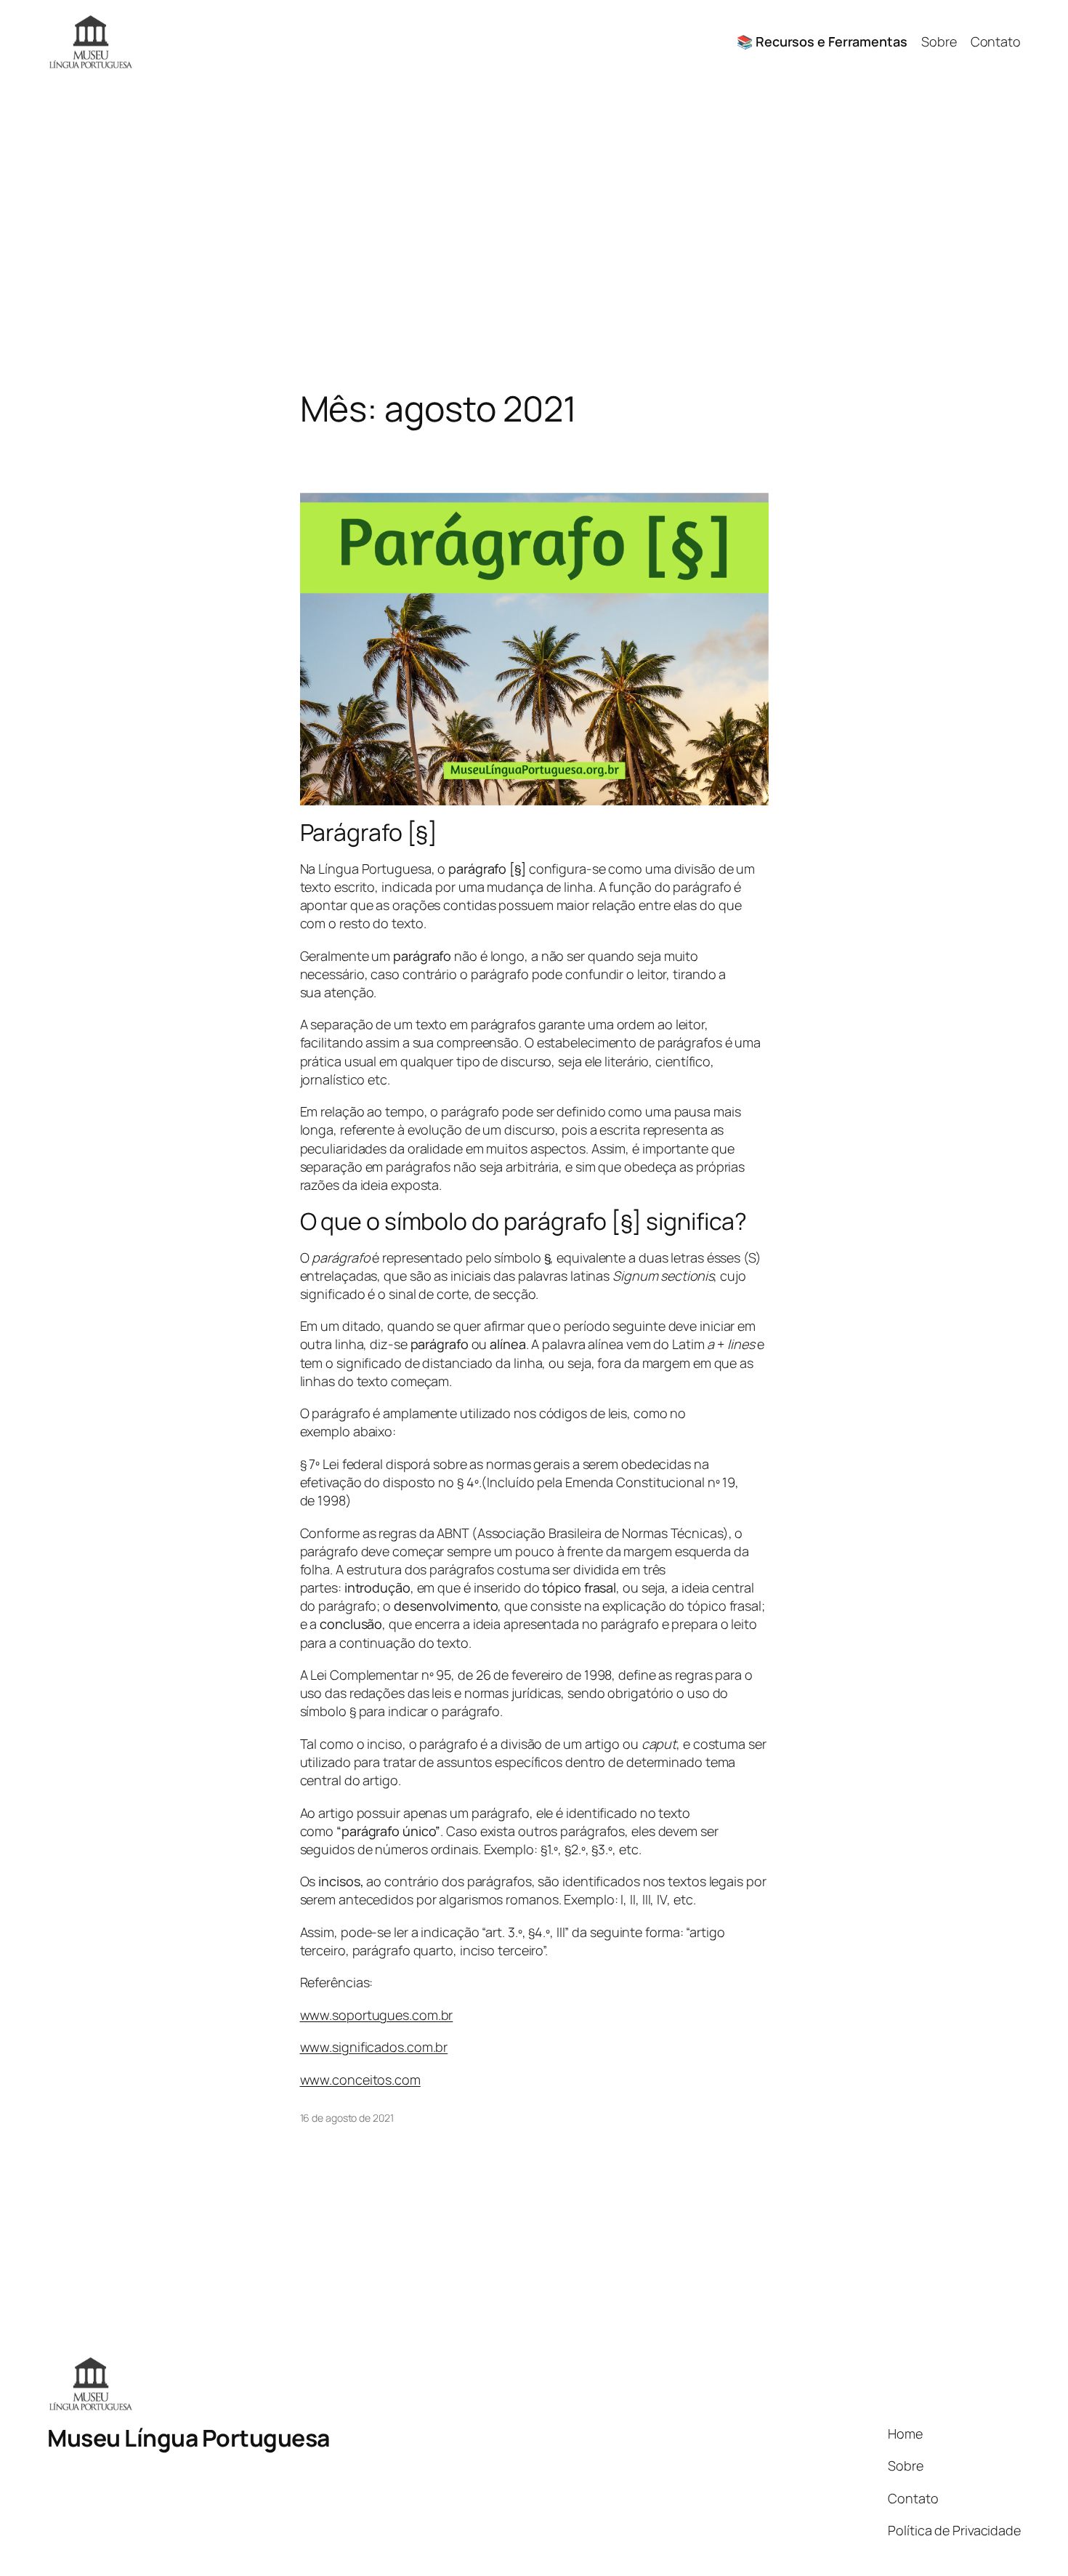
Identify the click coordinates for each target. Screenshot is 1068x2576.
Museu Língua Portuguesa (189, 2438)
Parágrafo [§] (369, 832)
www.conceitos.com (360, 2080)
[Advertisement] (534, 236)
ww (310, 2047)
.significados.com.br (388, 2047)
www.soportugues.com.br (377, 2015)
